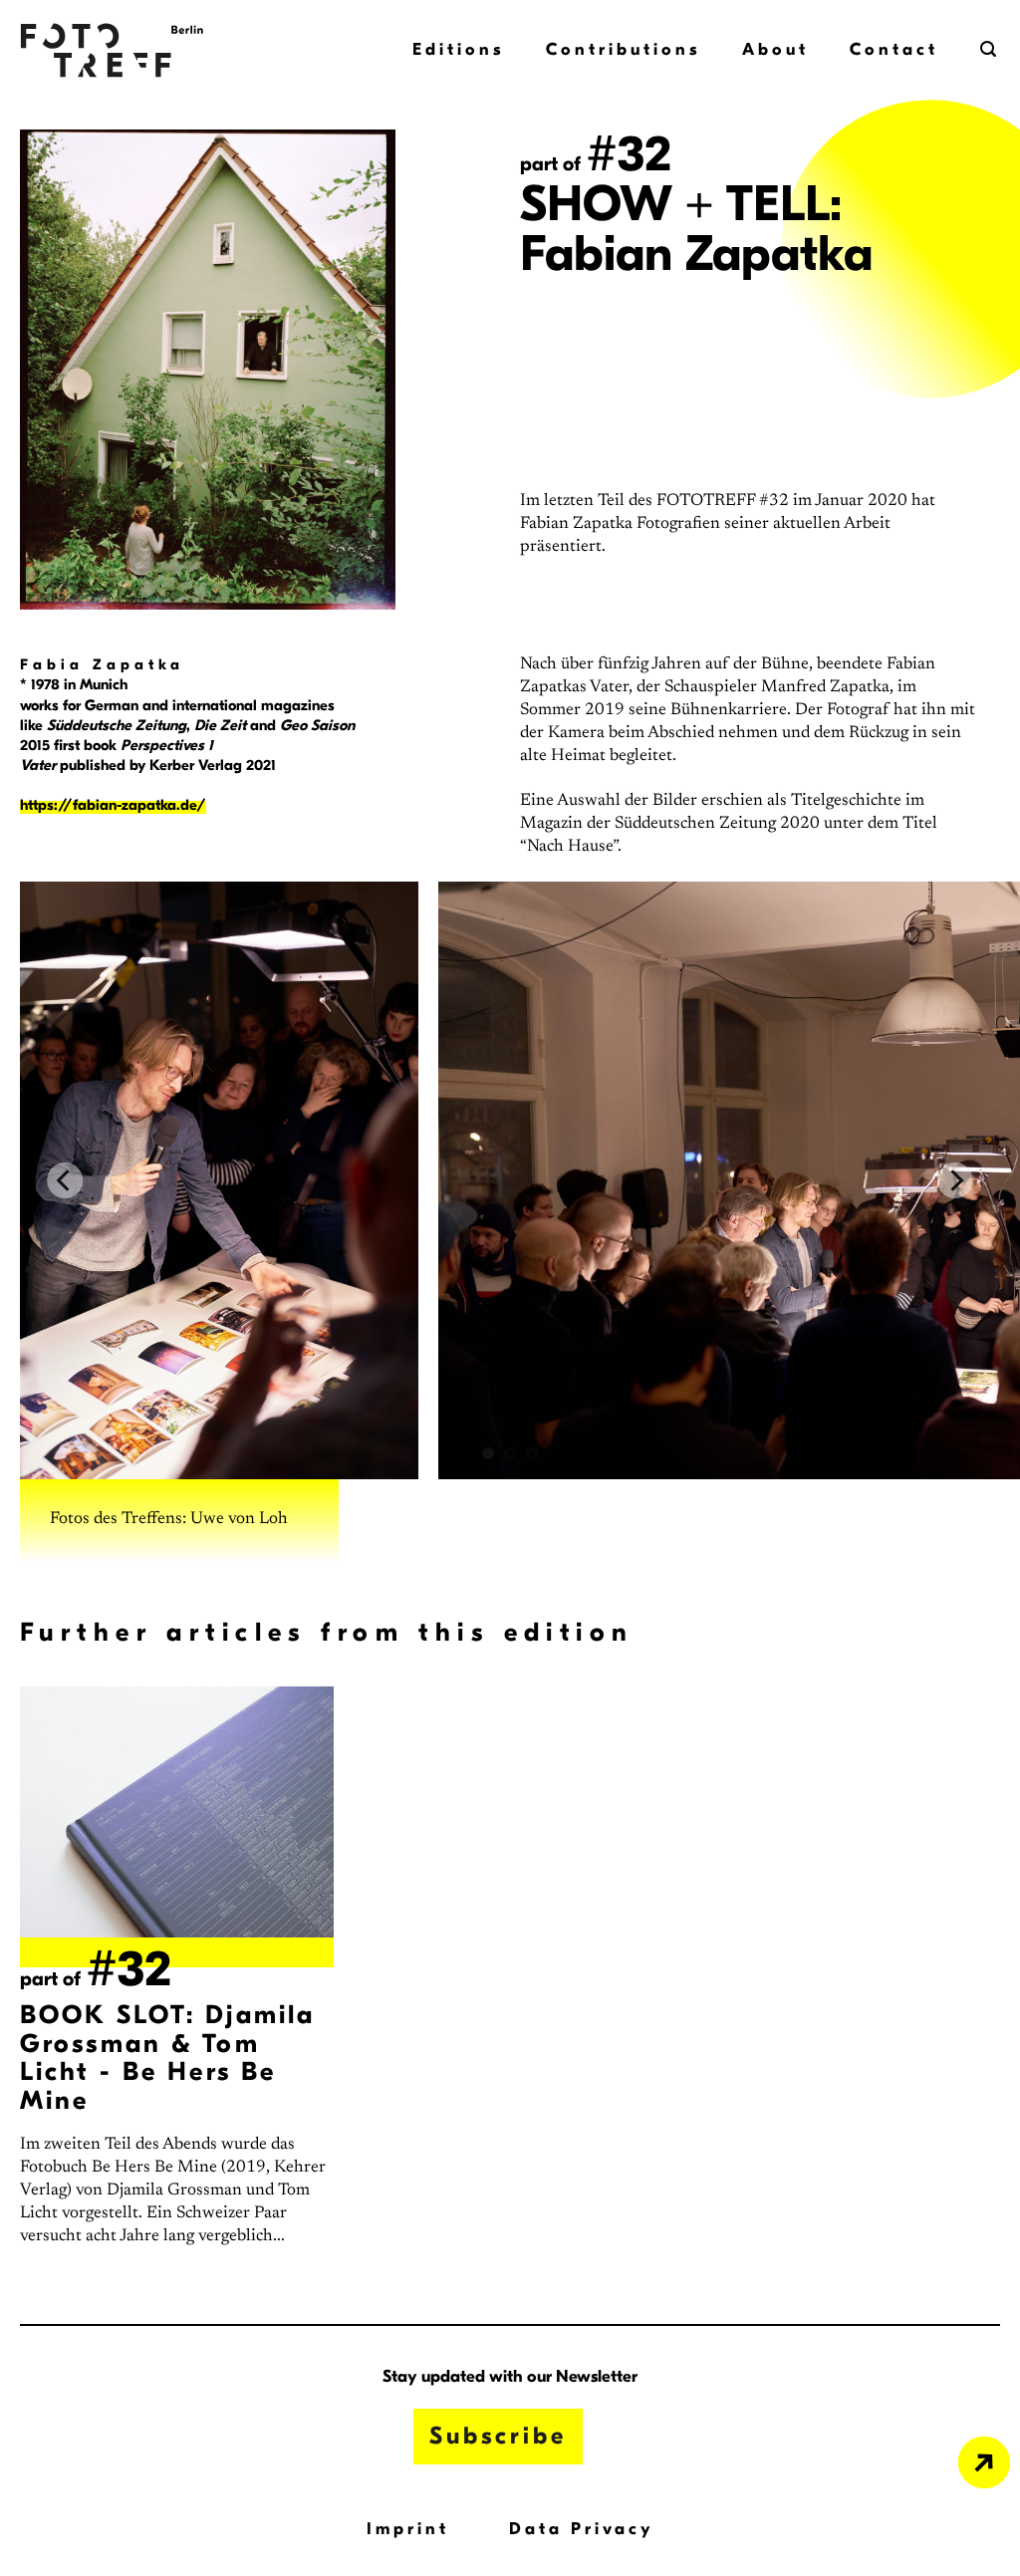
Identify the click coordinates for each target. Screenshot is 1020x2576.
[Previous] (65, 1180)
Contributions (623, 49)
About (775, 49)
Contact (894, 49)
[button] (990, 49)
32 (629, 154)
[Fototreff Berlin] (120, 50)
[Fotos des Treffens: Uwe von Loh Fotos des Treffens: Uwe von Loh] (510, 1180)
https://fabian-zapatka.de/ (113, 805)
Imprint (408, 2529)
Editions (458, 49)
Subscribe (498, 2436)
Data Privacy (582, 2529)
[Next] (955, 1180)
